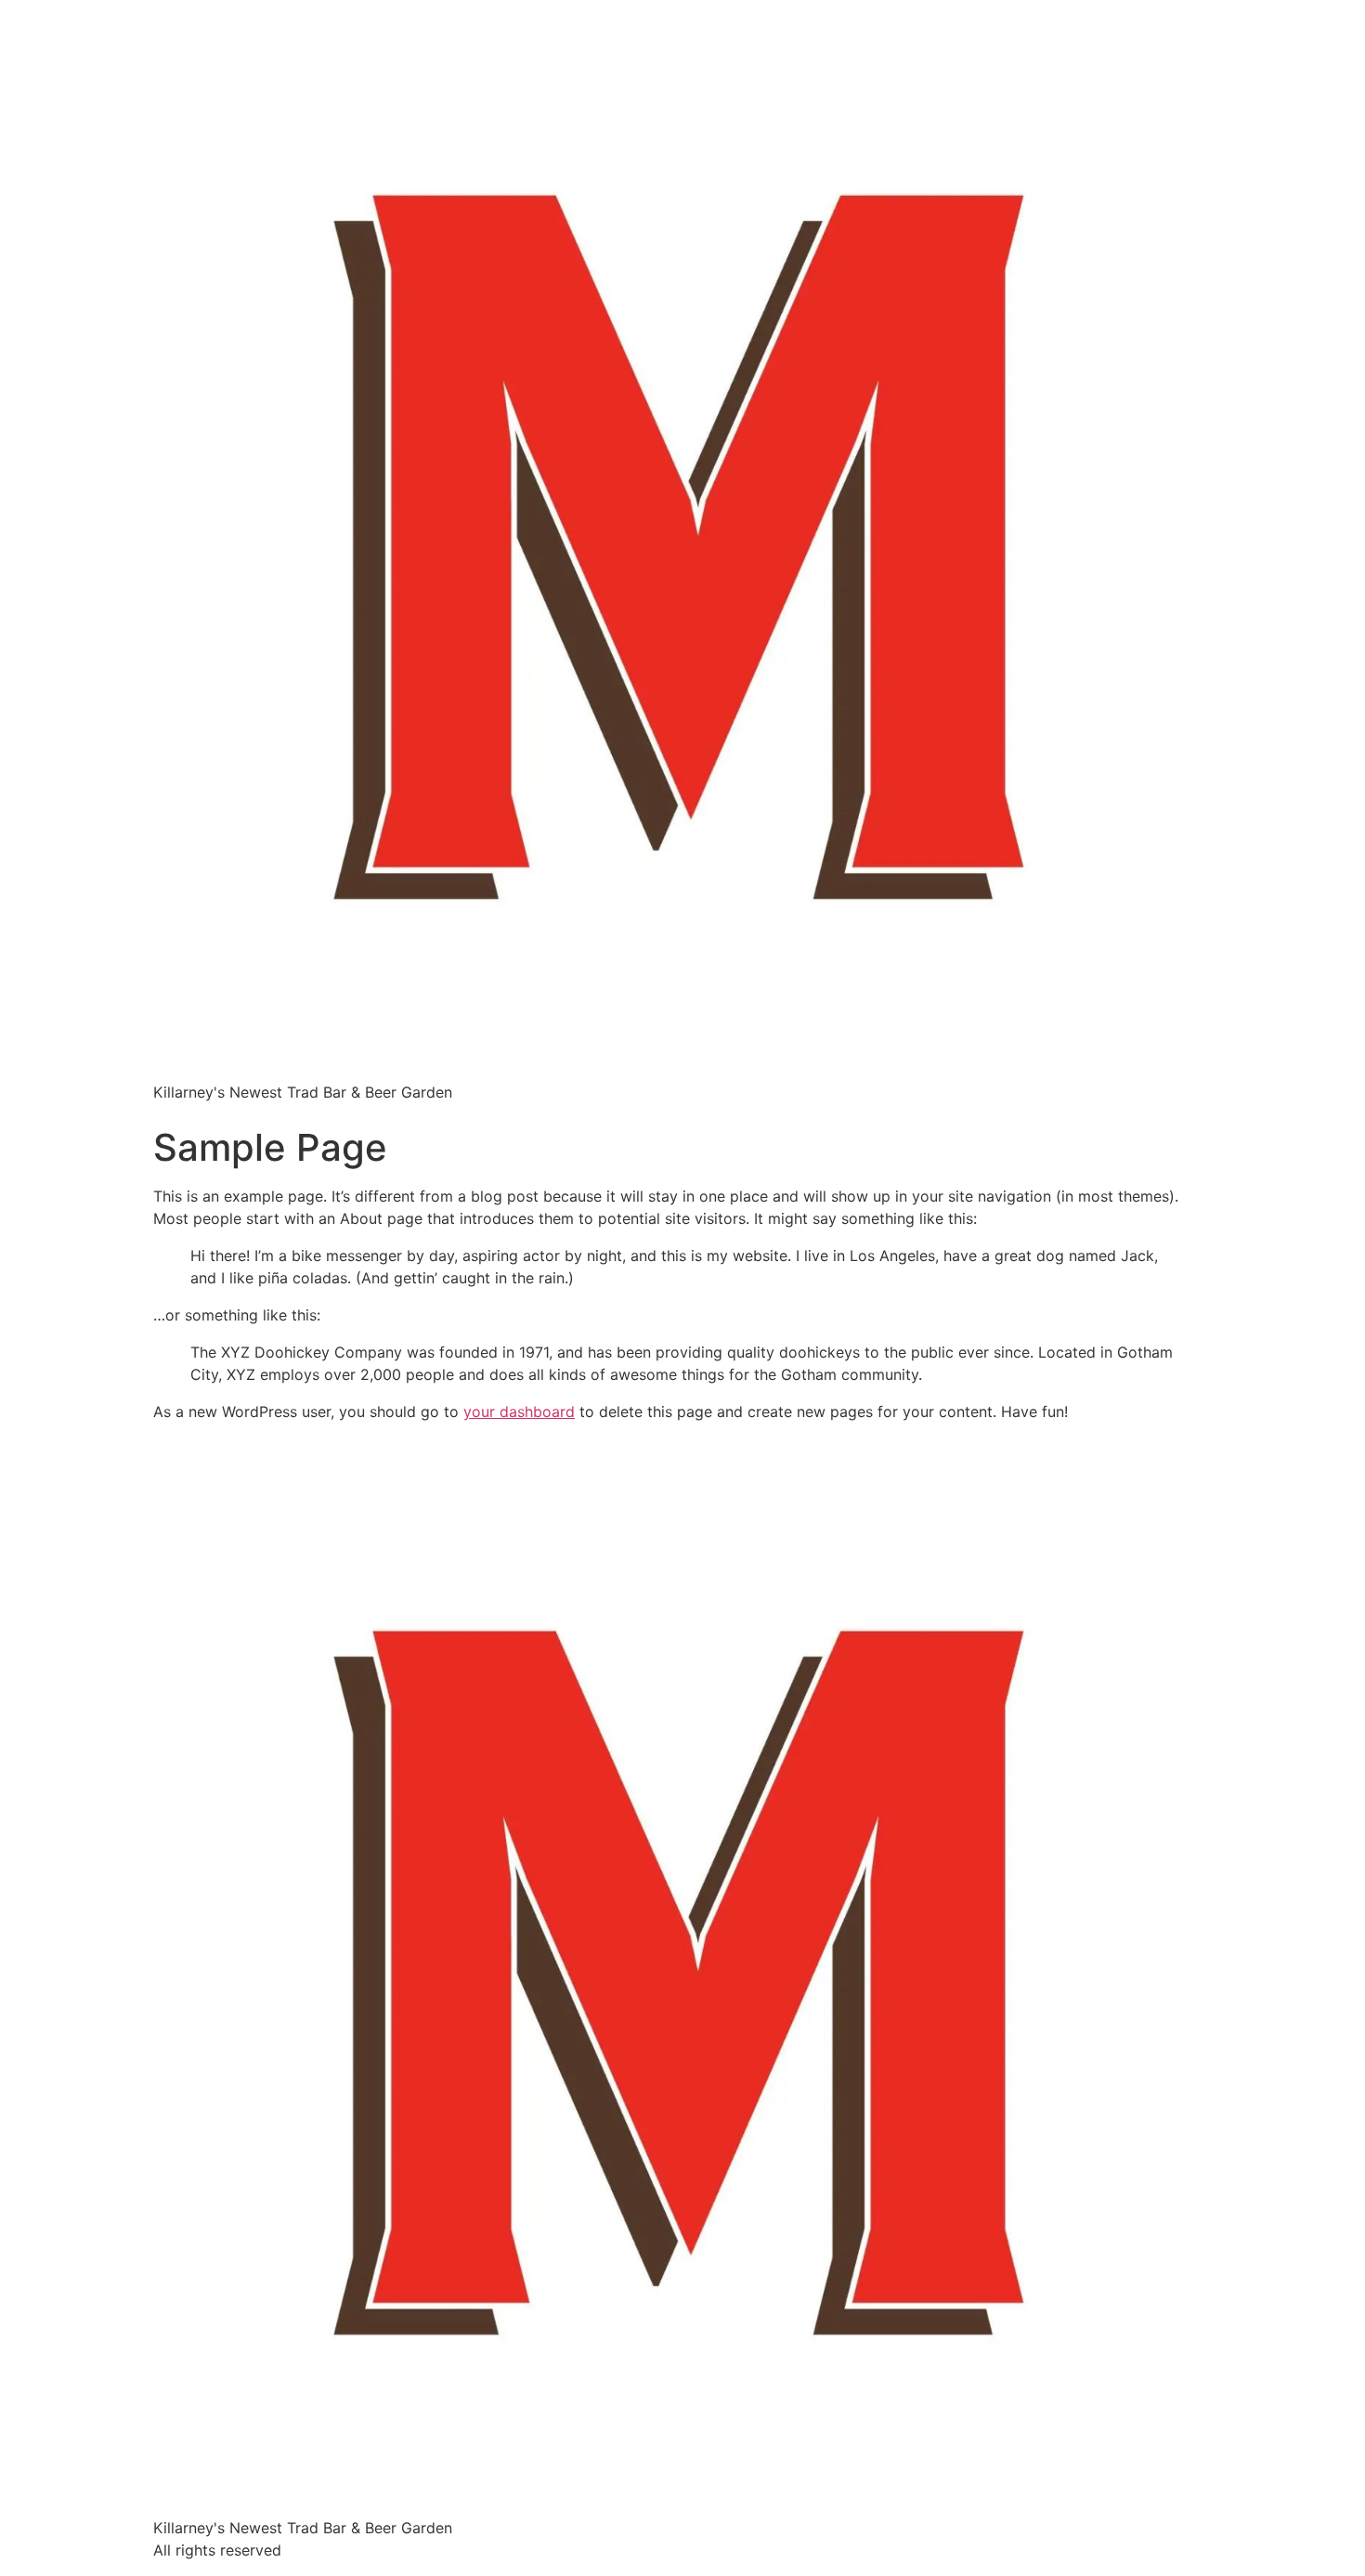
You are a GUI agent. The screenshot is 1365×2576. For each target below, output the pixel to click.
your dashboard (519, 1412)
